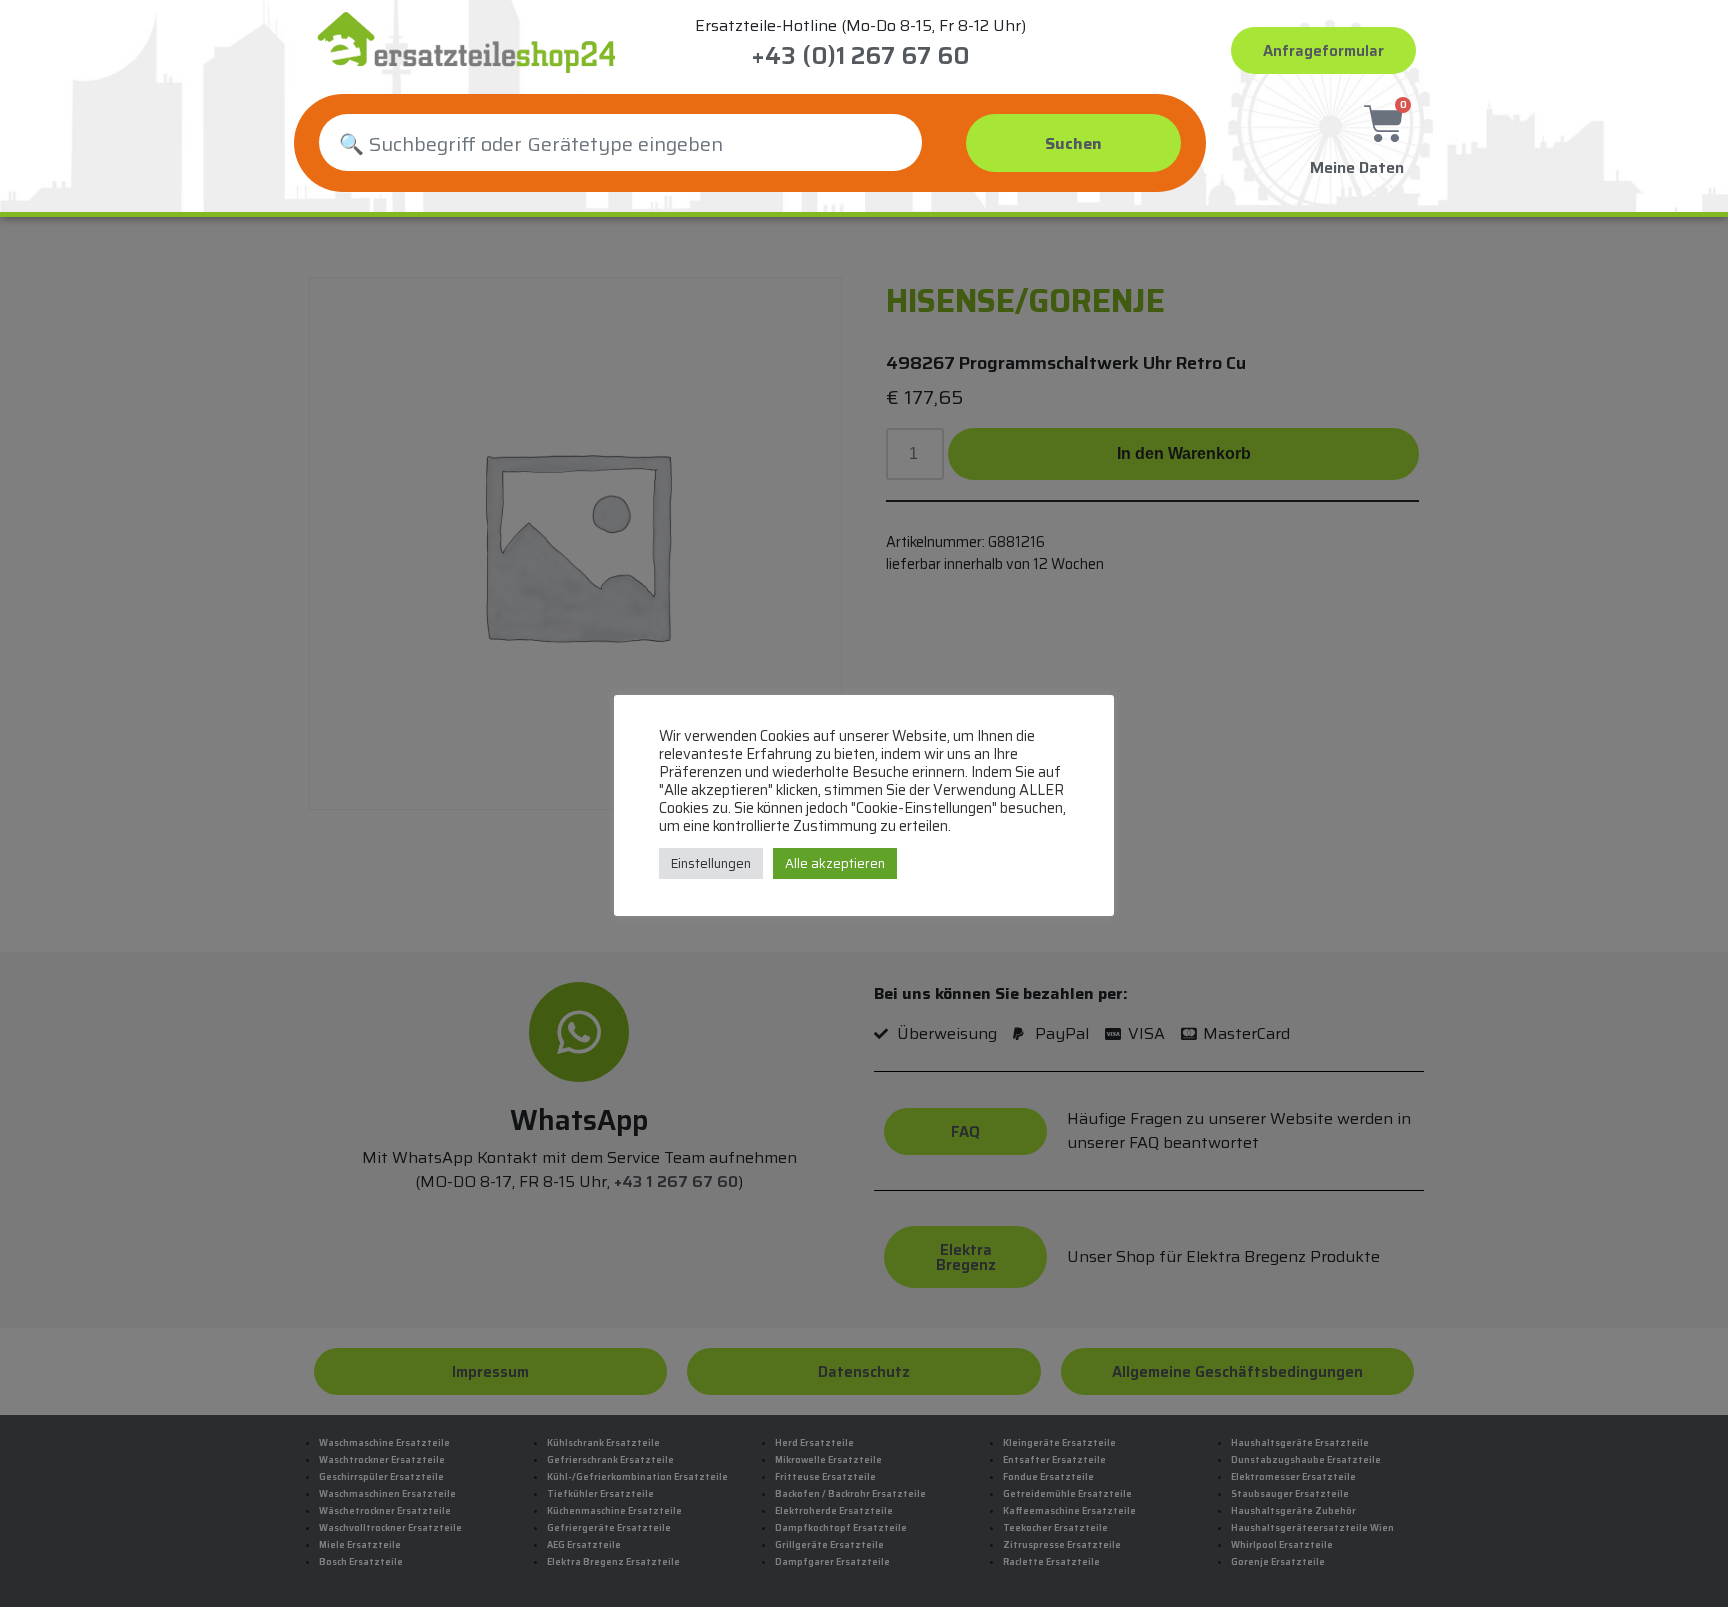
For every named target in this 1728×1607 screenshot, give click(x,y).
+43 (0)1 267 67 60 (860, 56)
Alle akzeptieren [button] (835, 863)
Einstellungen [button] (711, 863)
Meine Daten (1357, 167)
